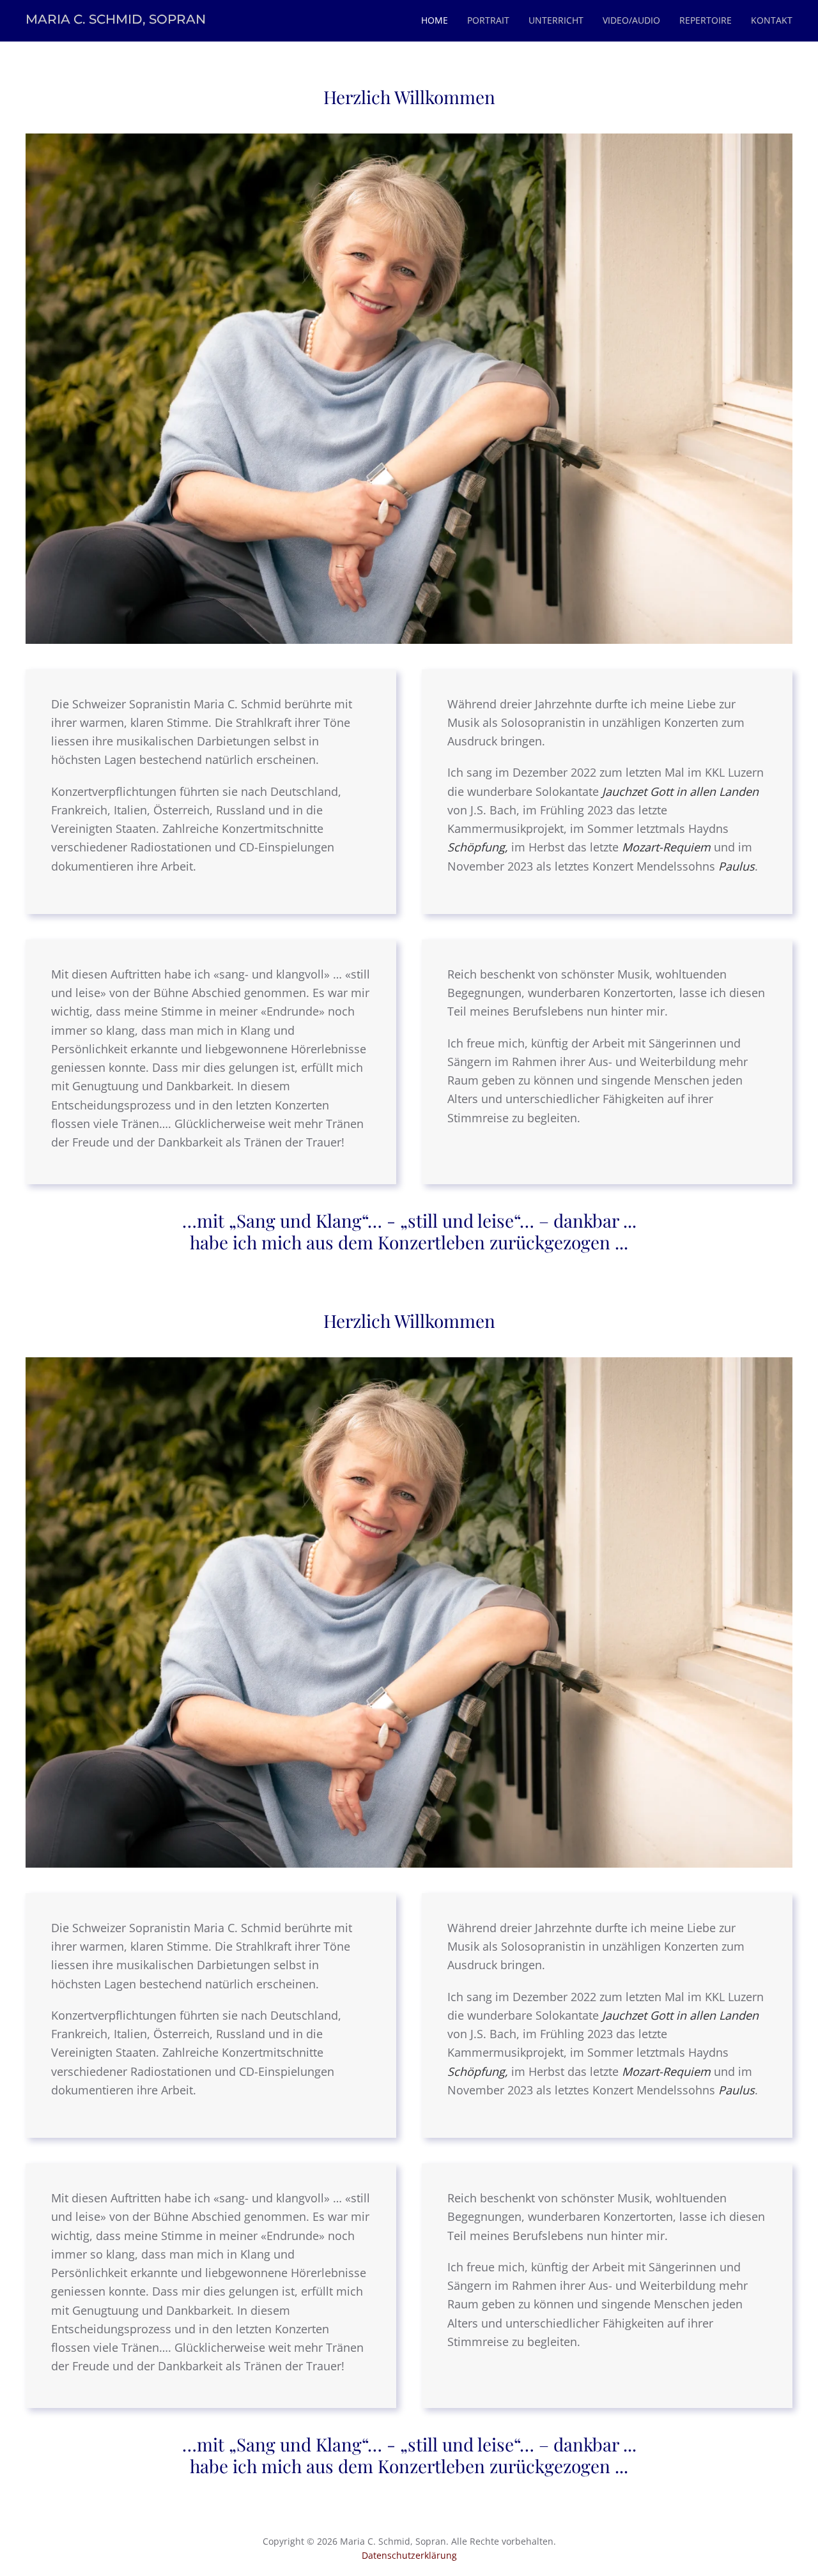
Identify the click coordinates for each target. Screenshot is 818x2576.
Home (435, 20)
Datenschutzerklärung (409, 2555)
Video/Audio (631, 20)
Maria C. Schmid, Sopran (116, 19)
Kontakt (772, 20)
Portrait (488, 20)
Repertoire (706, 20)
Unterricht (556, 20)
